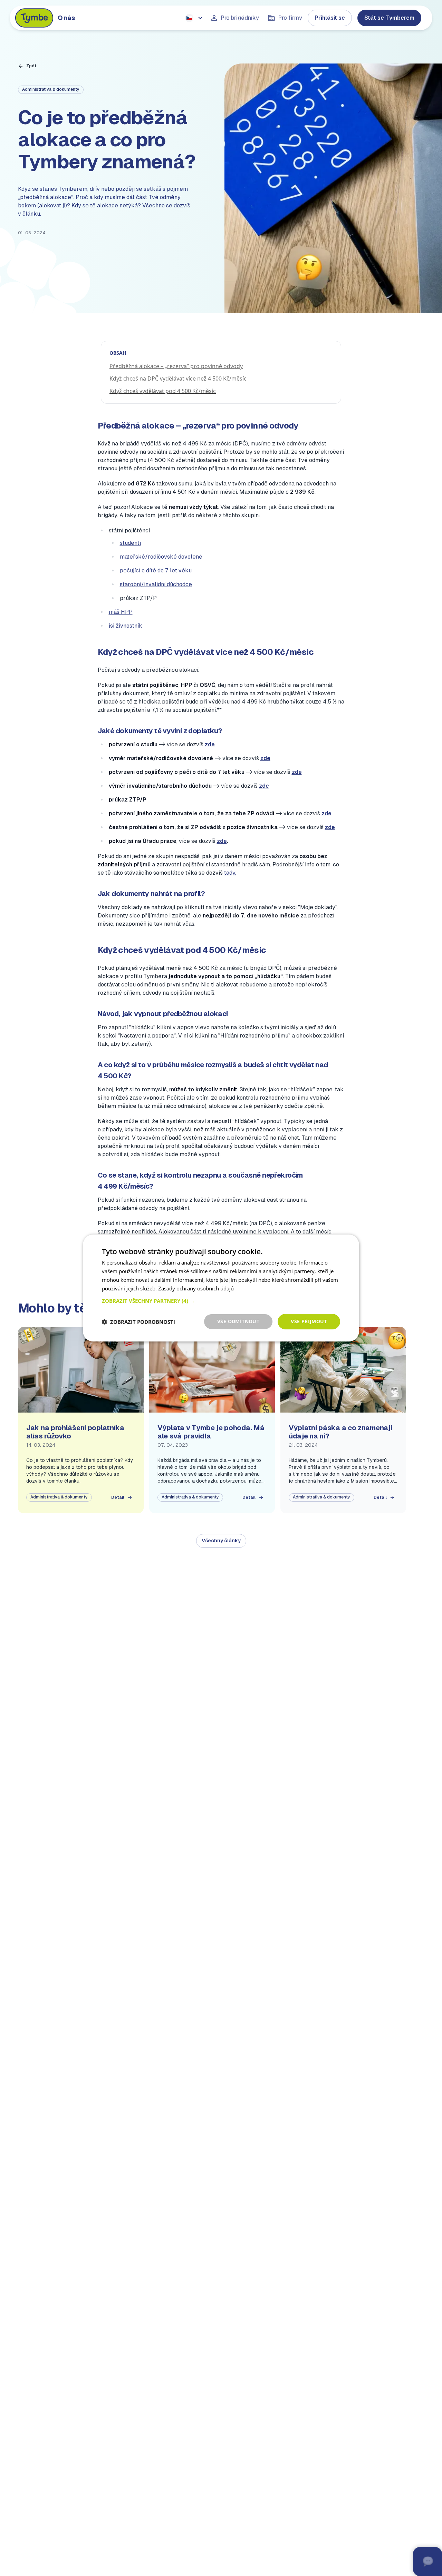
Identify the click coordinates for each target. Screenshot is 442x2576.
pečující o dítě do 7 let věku (156, 571)
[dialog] (221, 1288)
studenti (130, 543)
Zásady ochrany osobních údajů (196, 1288)
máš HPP (121, 612)
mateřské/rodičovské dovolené (161, 557)
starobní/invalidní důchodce (156, 584)
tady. (230, 873)
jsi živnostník (126, 626)
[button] (221, 1301)
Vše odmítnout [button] (238, 1321)
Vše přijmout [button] (309, 1321)
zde (210, 744)
